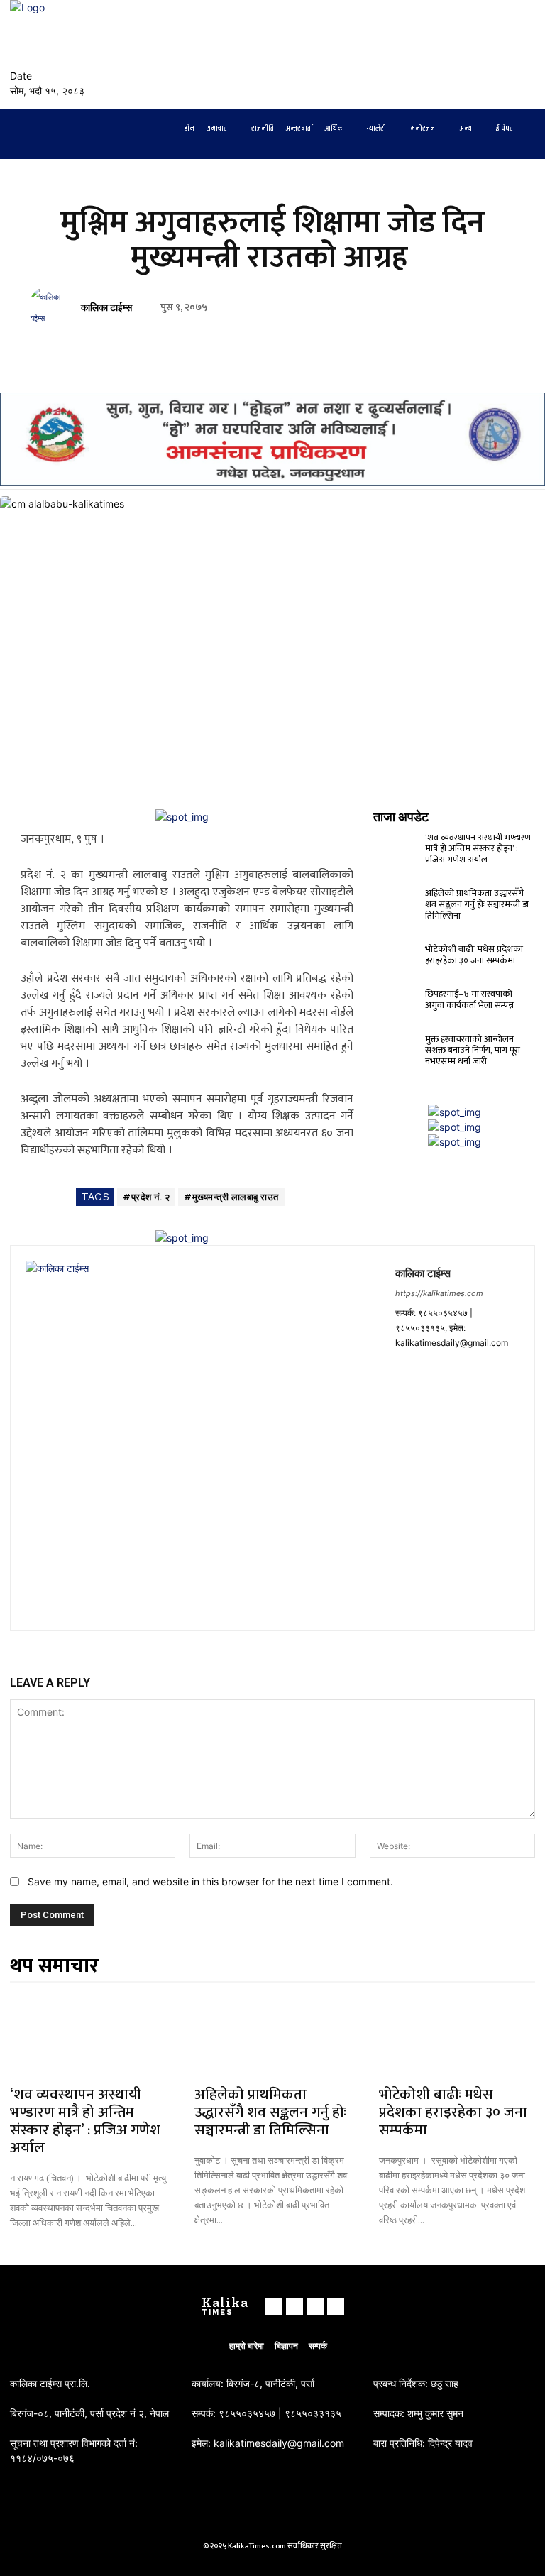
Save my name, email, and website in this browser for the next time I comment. (210, 1881)
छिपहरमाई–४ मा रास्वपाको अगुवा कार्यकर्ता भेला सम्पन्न (469, 999)
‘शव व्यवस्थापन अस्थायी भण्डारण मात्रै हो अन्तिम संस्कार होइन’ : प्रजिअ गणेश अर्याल (478, 849)
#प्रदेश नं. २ (146, 1197)
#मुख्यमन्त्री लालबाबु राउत (231, 1197)
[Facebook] (475, 55)
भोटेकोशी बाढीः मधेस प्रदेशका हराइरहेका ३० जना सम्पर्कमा (474, 955)
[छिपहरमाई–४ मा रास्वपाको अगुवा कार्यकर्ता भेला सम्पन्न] (397, 997)
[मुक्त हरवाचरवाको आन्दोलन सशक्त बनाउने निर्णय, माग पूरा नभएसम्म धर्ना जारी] (397, 1042)
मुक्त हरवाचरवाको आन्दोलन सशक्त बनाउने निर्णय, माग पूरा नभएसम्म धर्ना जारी (473, 1050)
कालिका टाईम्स (106, 308)
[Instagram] (492, 55)
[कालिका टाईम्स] (52, 307)
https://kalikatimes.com (439, 1293)
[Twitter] (510, 55)
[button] (436, 49)
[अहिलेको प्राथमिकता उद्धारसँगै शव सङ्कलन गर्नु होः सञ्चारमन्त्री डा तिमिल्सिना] (397, 896)
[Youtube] (527, 55)
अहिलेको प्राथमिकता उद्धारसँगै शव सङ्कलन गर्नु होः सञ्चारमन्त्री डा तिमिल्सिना (477, 904)
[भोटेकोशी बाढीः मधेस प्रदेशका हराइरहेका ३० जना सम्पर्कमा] (397, 952)
